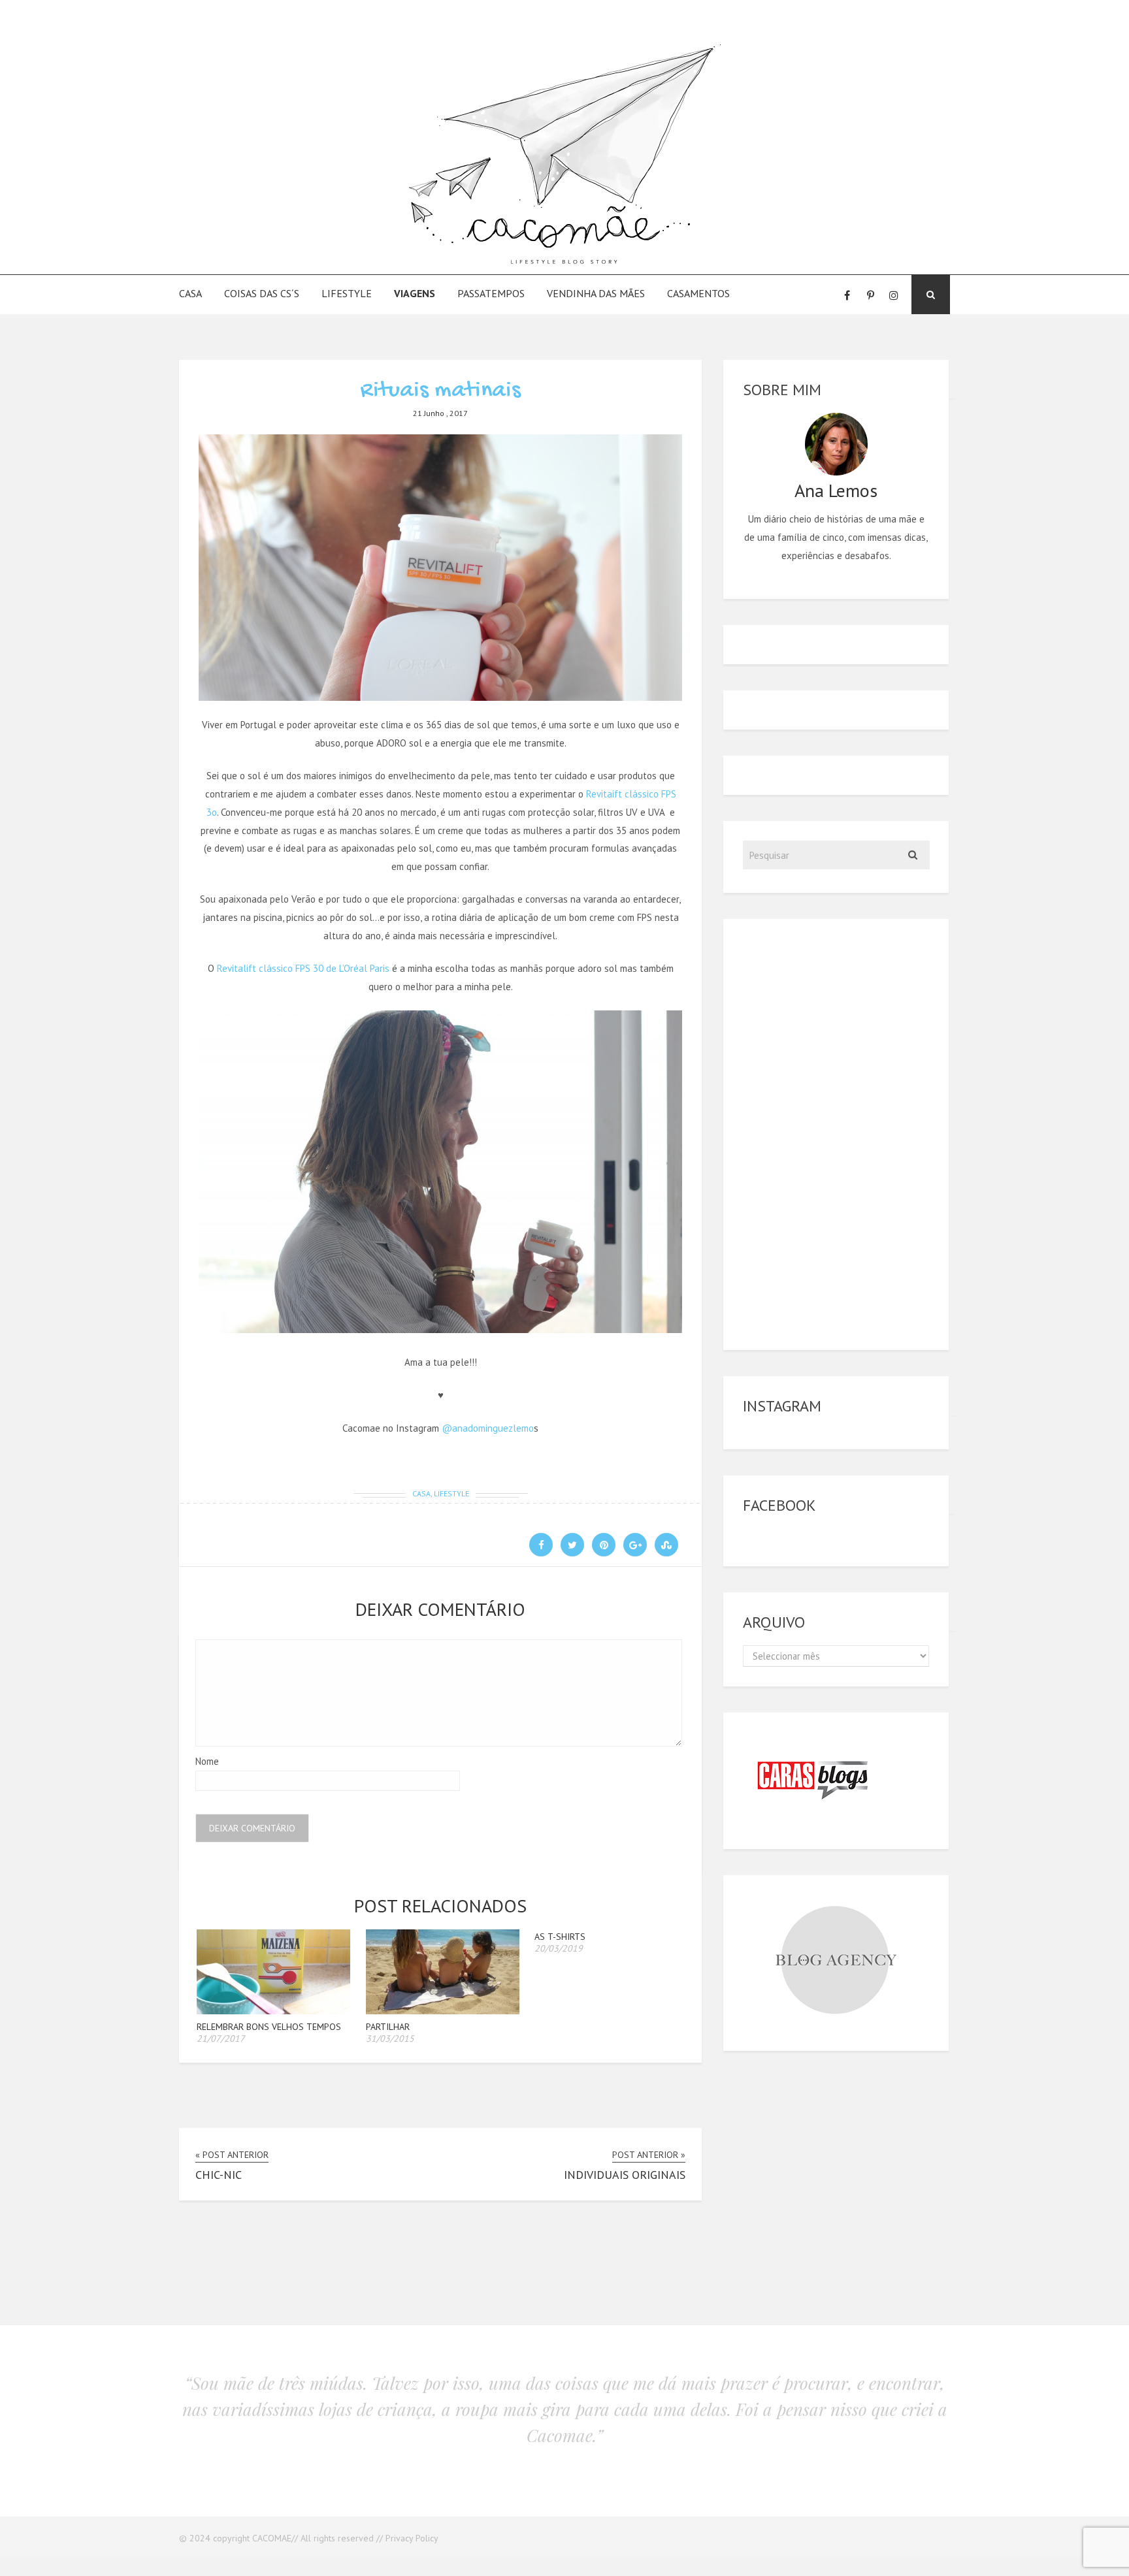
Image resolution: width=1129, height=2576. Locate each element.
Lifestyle (347, 293)
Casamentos (698, 293)
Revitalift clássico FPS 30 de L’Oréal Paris (303, 968)
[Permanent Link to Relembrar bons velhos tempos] (273, 2011)
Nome (207, 1761)
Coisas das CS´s (262, 293)
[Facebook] (847, 295)
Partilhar (388, 2027)
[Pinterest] (870, 295)
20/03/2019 (559, 1948)
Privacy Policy (412, 2538)
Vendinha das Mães (596, 293)
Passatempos (491, 293)
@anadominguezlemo (488, 1428)
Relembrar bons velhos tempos (269, 2027)
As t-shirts (560, 1937)
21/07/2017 (221, 2038)
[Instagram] (894, 295)
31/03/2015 (390, 2038)
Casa (190, 293)
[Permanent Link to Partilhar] (443, 2011)
